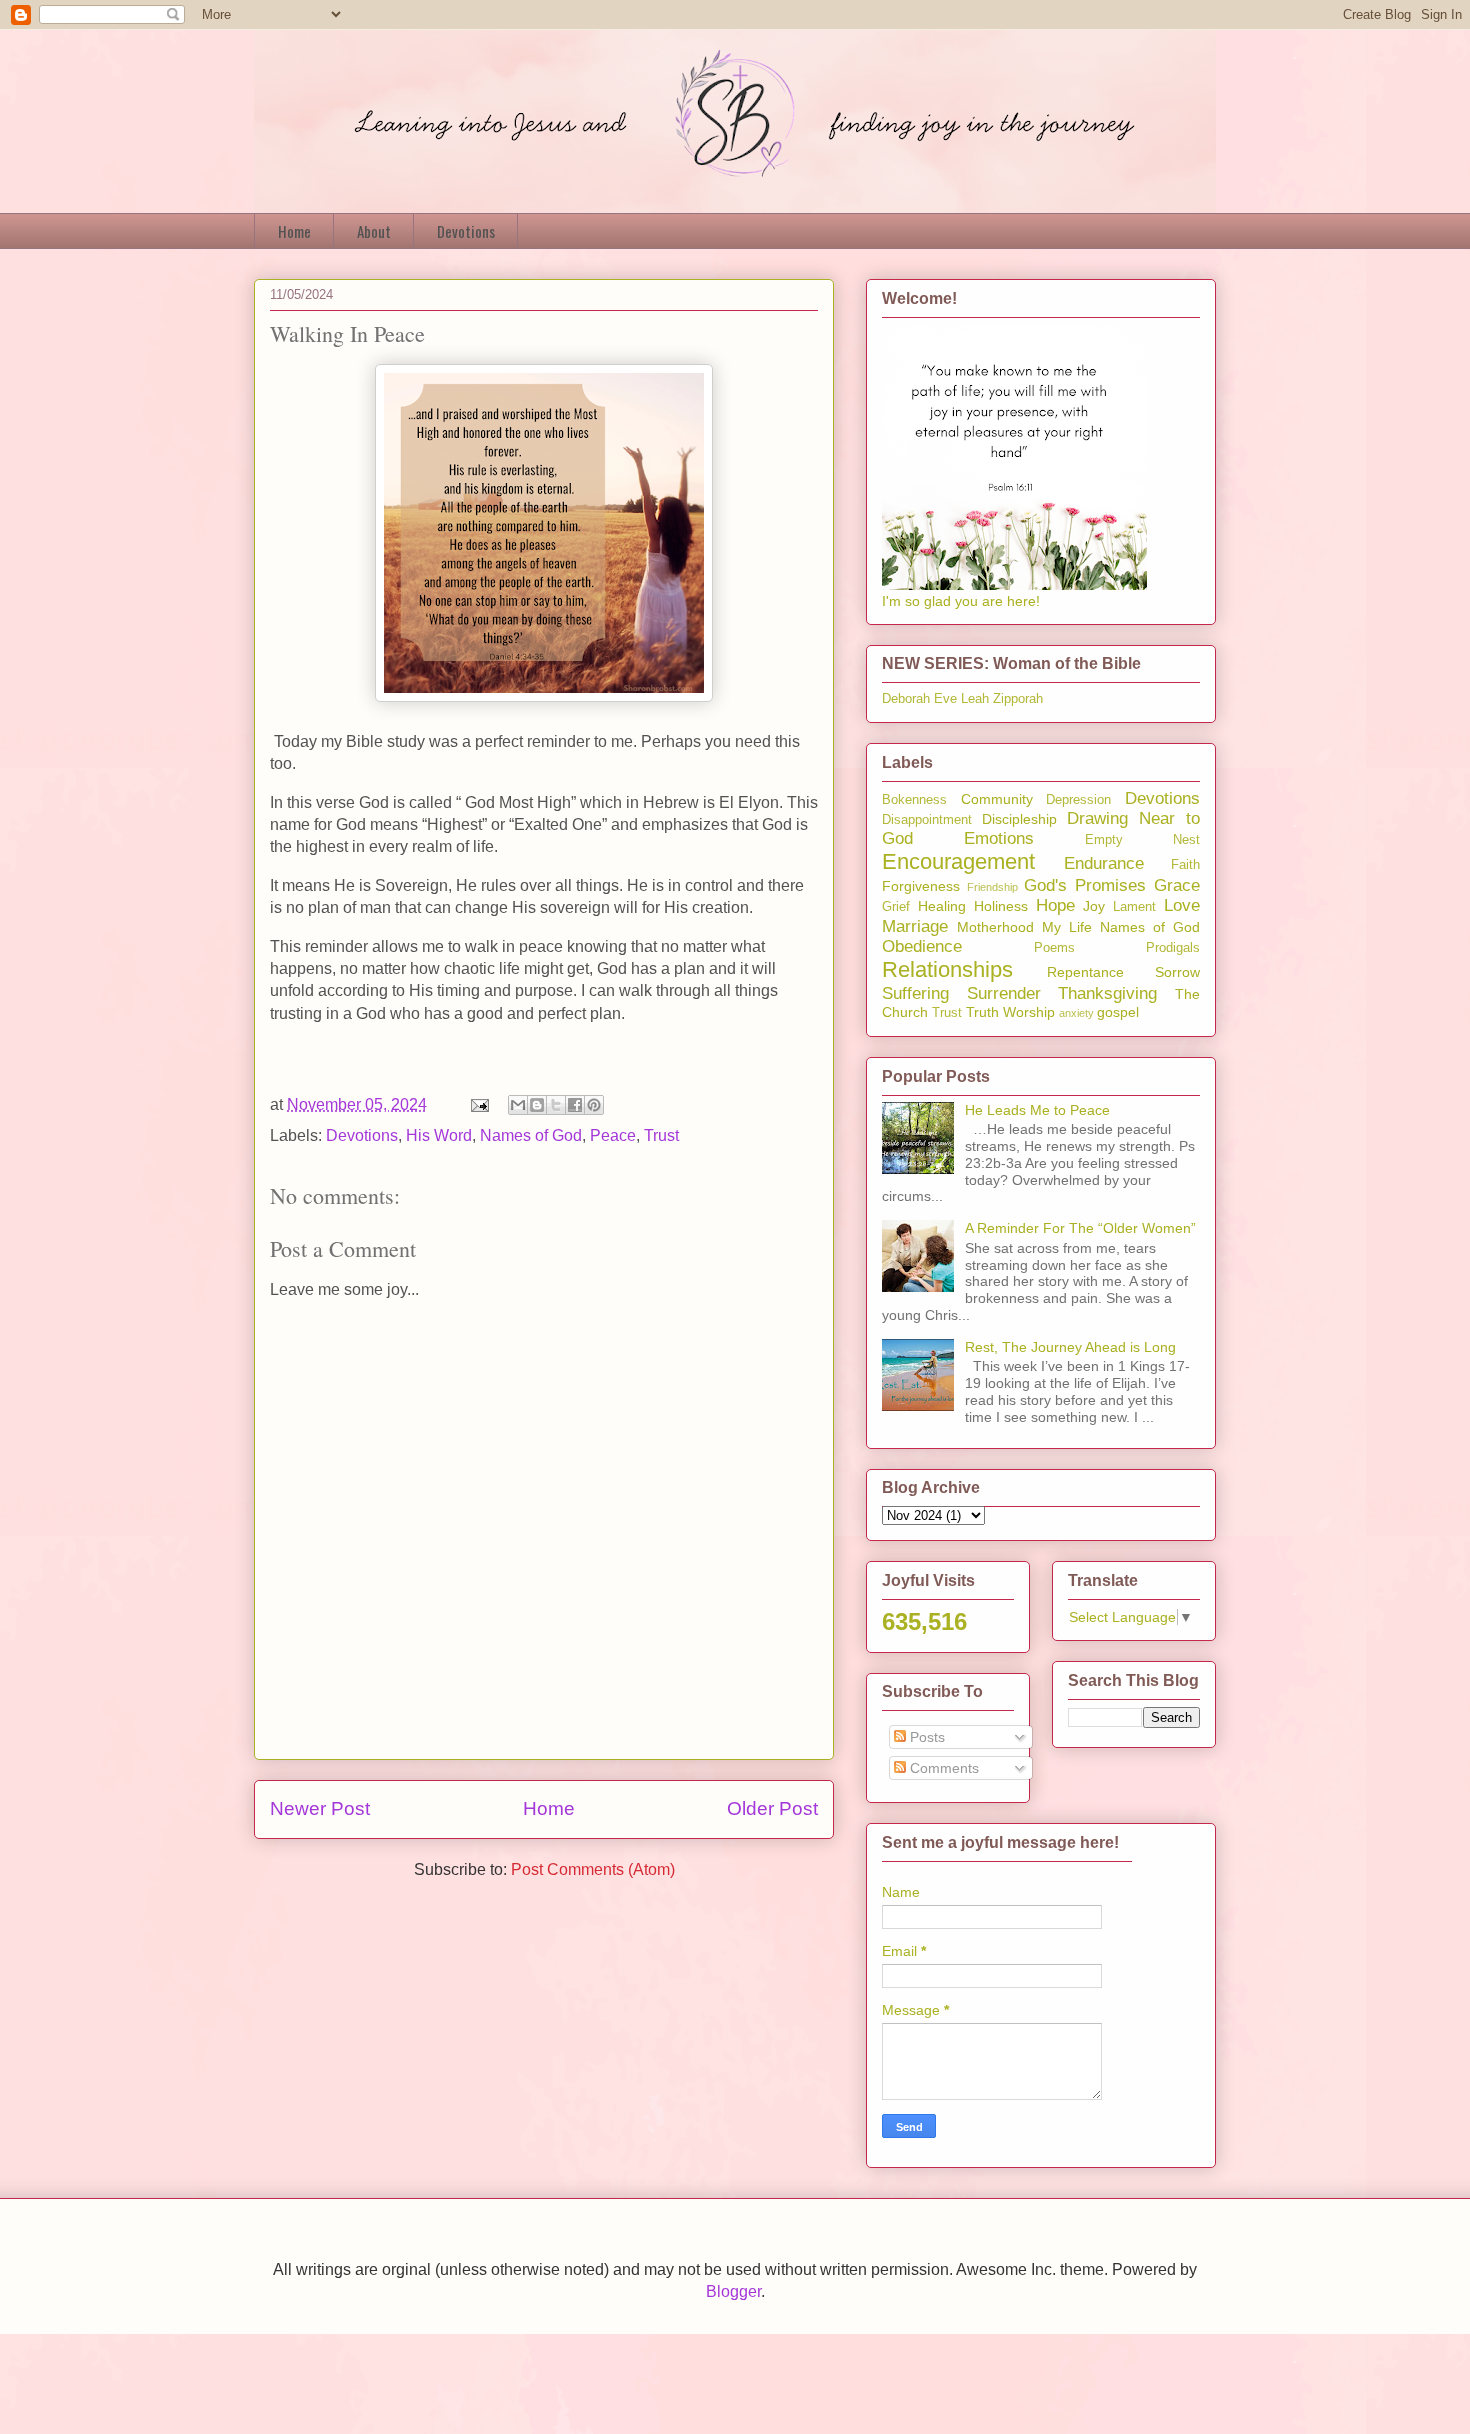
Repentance (1085, 972)
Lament (1134, 907)
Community (997, 799)
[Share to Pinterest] (594, 1105)
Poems (1054, 948)
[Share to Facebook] (575, 1105)
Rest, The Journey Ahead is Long (1070, 1347)
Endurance (1104, 863)
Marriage (915, 926)
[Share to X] (556, 1105)
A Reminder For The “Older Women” (1080, 1228)
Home (294, 231)
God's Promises (1085, 885)
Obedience (922, 946)
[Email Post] (478, 1104)
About (374, 231)
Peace (613, 1135)
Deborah (906, 699)
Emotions (999, 838)
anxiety (1076, 1013)
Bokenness (914, 800)
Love (1182, 905)
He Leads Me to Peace (1037, 1110)
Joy (1094, 906)
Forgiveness (921, 886)
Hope (1055, 905)
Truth (982, 1012)
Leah (975, 699)
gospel (1118, 1012)
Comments (942, 1768)
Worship (1029, 1012)
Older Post (772, 1808)
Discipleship (1019, 819)
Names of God (531, 1135)
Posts (925, 1737)
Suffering (915, 993)
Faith (1185, 865)
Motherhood (995, 927)
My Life (1067, 927)
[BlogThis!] (537, 1105)
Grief (896, 907)
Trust (661, 1135)
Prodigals (1173, 948)
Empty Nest (1142, 840)
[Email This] (518, 1105)
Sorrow (1177, 972)
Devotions (466, 231)
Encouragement (958, 861)
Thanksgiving (1107, 993)
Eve (945, 699)
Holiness (1001, 906)
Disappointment (927, 820)
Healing (942, 906)
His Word (439, 1135)
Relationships (947, 969)
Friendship (992, 887)
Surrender (1004, 993)
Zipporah (1018, 699)
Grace (1177, 885)
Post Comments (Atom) (593, 1869)
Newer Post (320, 1808)
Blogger (733, 2291)
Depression (1078, 800)
